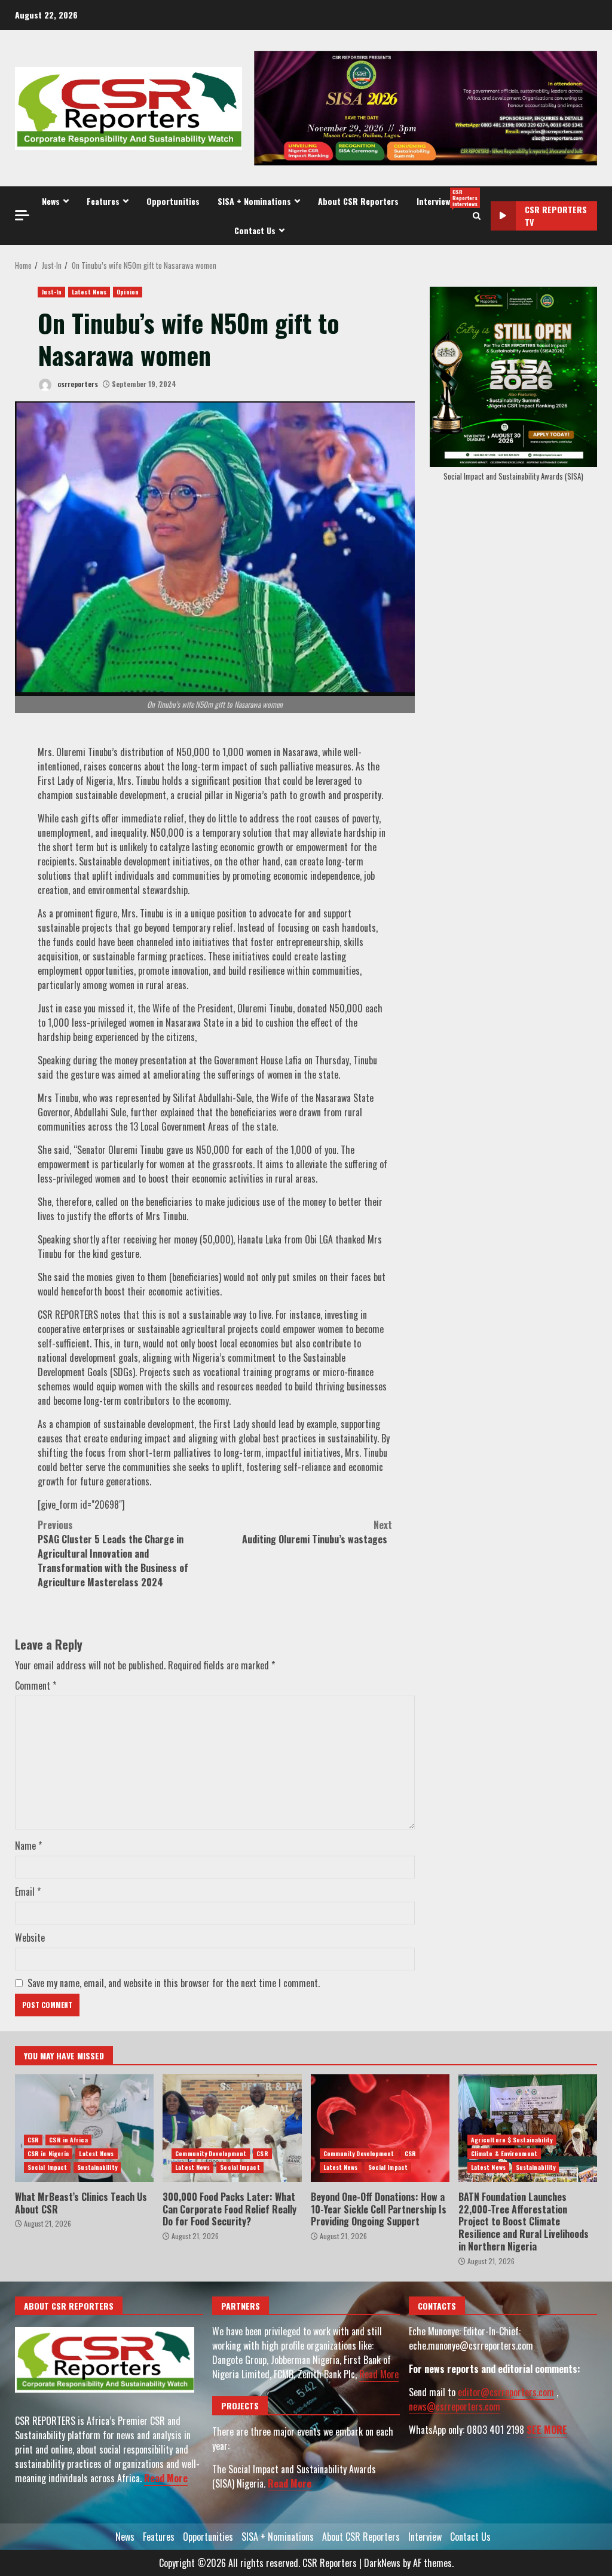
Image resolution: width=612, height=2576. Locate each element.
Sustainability (97, 2167)
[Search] (477, 216)
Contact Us (255, 230)
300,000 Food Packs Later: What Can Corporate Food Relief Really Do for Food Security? (232, 2128)
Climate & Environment (504, 2153)
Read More (166, 2478)
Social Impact (47, 2167)
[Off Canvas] (22, 215)
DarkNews (382, 2563)
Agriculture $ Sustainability (512, 2140)
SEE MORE (547, 2430)
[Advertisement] (426, 107)
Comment (36, 1685)
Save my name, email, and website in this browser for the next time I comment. (174, 1983)
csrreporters (77, 384)
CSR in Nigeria (48, 2153)
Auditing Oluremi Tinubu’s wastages (317, 1532)
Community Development (211, 2153)
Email (28, 1892)
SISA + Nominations (254, 201)
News (51, 201)
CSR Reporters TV (556, 216)
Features (103, 201)
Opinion (128, 292)
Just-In (51, 292)
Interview (442, 198)
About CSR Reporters (358, 201)
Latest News (89, 292)
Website (30, 1938)
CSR (33, 2140)
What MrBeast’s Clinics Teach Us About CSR (84, 2128)
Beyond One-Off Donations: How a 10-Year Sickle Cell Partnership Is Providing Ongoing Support (380, 2128)
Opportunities (173, 201)
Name (28, 1846)
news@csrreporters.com (455, 2406)
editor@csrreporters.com (506, 2392)
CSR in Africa (68, 2140)
